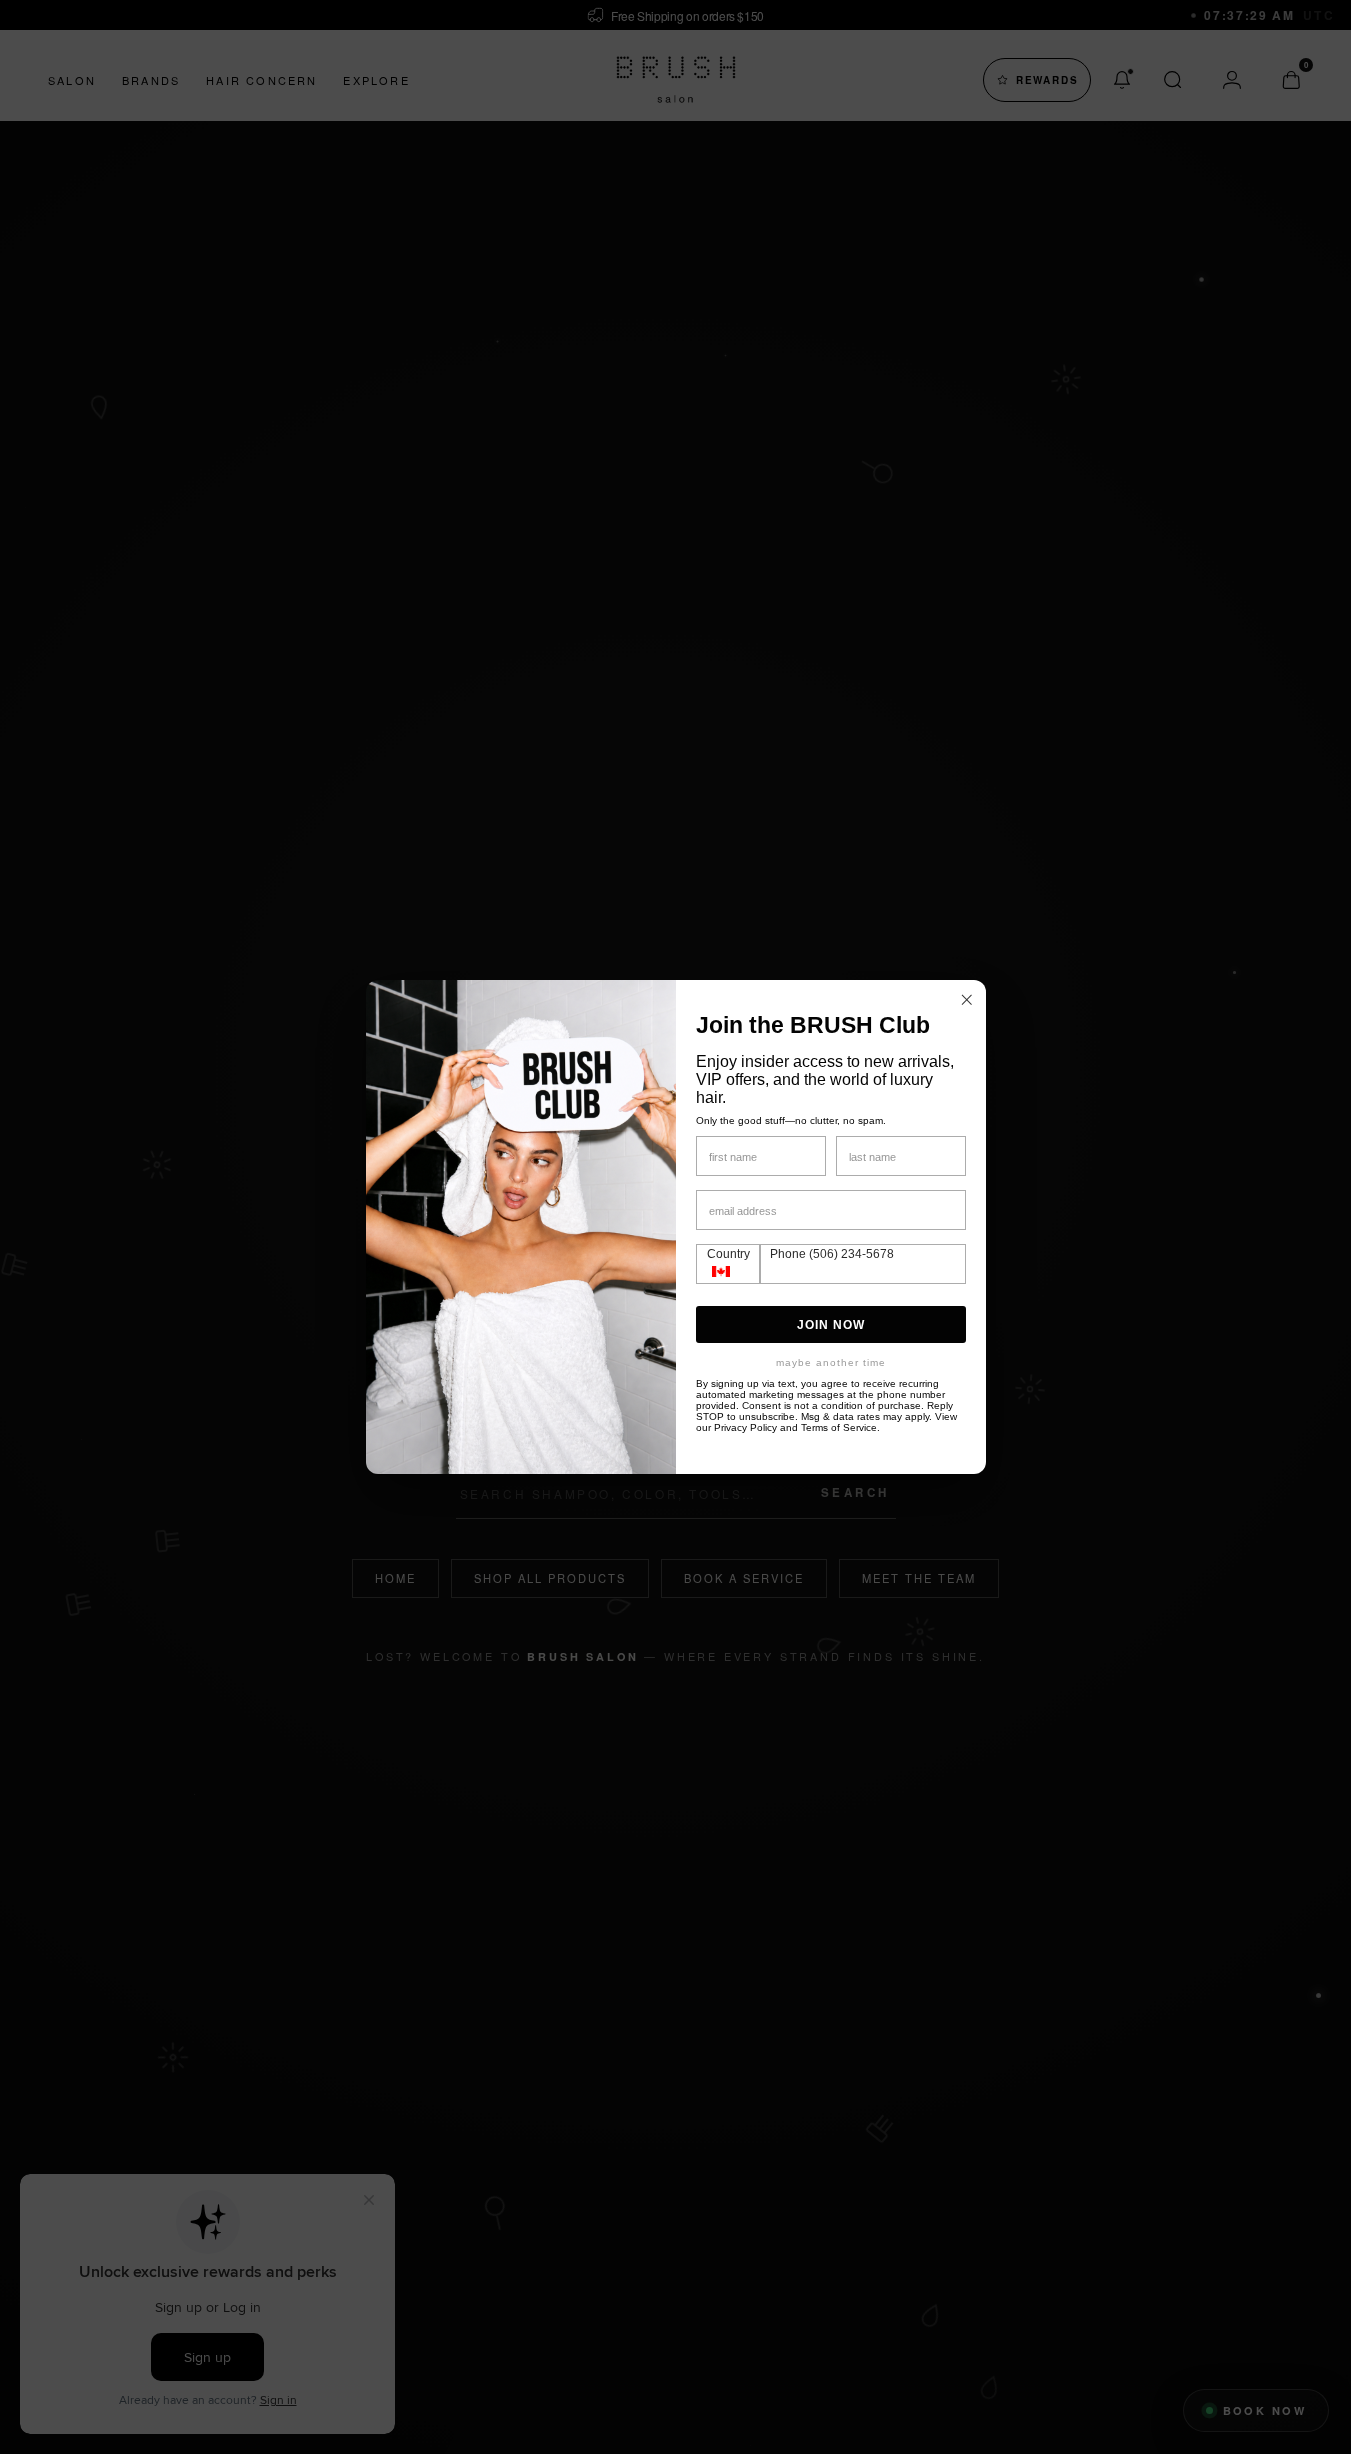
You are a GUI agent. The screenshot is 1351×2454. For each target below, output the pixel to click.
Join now (831, 1325)
